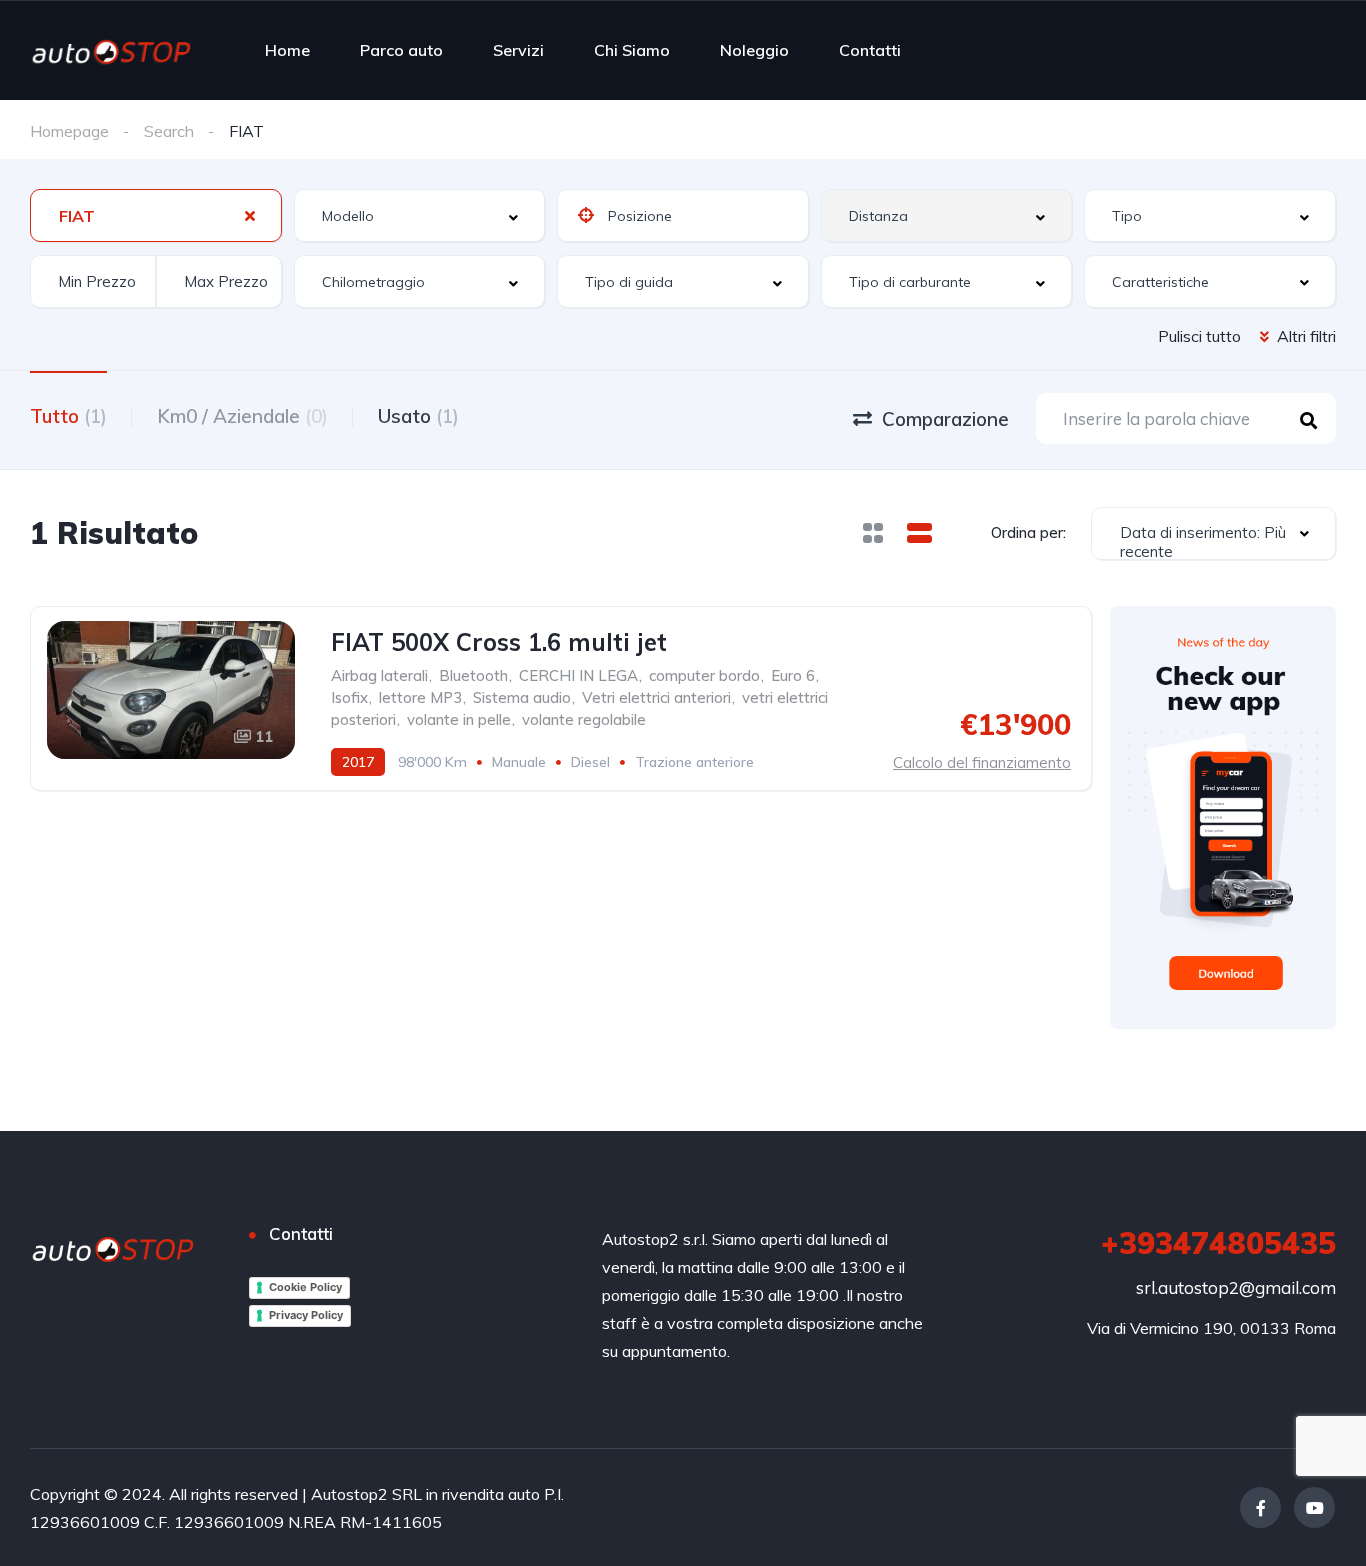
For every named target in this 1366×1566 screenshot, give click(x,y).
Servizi (518, 50)
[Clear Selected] (250, 215)
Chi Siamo (632, 50)
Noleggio (754, 50)
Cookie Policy (305, 1287)
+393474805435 (1218, 1243)
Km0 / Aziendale (242, 416)
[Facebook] (1260, 1507)
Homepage (69, 131)
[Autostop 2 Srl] (111, 50)
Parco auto (401, 50)
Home (287, 50)
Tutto (68, 416)
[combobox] (156, 215)
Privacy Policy (306, 1315)
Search (169, 131)
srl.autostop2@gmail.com (1236, 1287)
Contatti (870, 50)
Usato (418, 416)
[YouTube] (1314, 1507)
